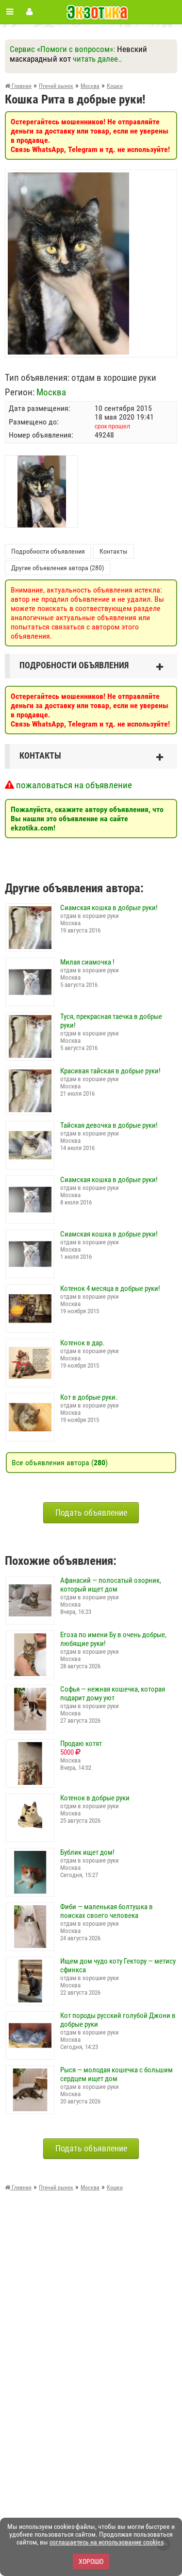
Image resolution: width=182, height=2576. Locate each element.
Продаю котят (81, 1744)
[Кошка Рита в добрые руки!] (68, 177)
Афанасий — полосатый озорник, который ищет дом (111, 1585)
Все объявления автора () (60, 1463)
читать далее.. (97, 59)
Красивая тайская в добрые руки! (110, 1071)
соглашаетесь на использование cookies (107, 2542)
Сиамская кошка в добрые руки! (109, 908)
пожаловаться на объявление (73, 785)
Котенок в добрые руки (95, 1798)
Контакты (114, 551)
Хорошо (91, 2561)
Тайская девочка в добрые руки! (109, 1125)
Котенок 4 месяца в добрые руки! (110, 1288)
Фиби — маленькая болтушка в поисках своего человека (107, 1911)
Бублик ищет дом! (87, 1852)
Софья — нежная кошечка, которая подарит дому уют (113, 1694)
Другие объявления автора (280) (58, 568)
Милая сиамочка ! (87, 962)
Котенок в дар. (82, 1343)
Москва (51, 392)
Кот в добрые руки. (89, 1397)
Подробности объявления (48, 551)
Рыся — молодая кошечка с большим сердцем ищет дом (116, 2074)
